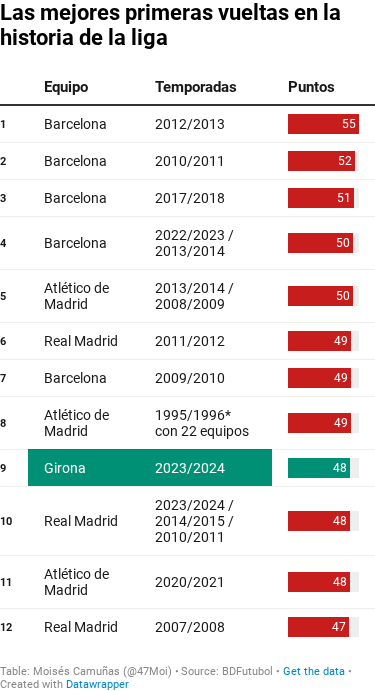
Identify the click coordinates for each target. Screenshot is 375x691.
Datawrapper (97, 684)
